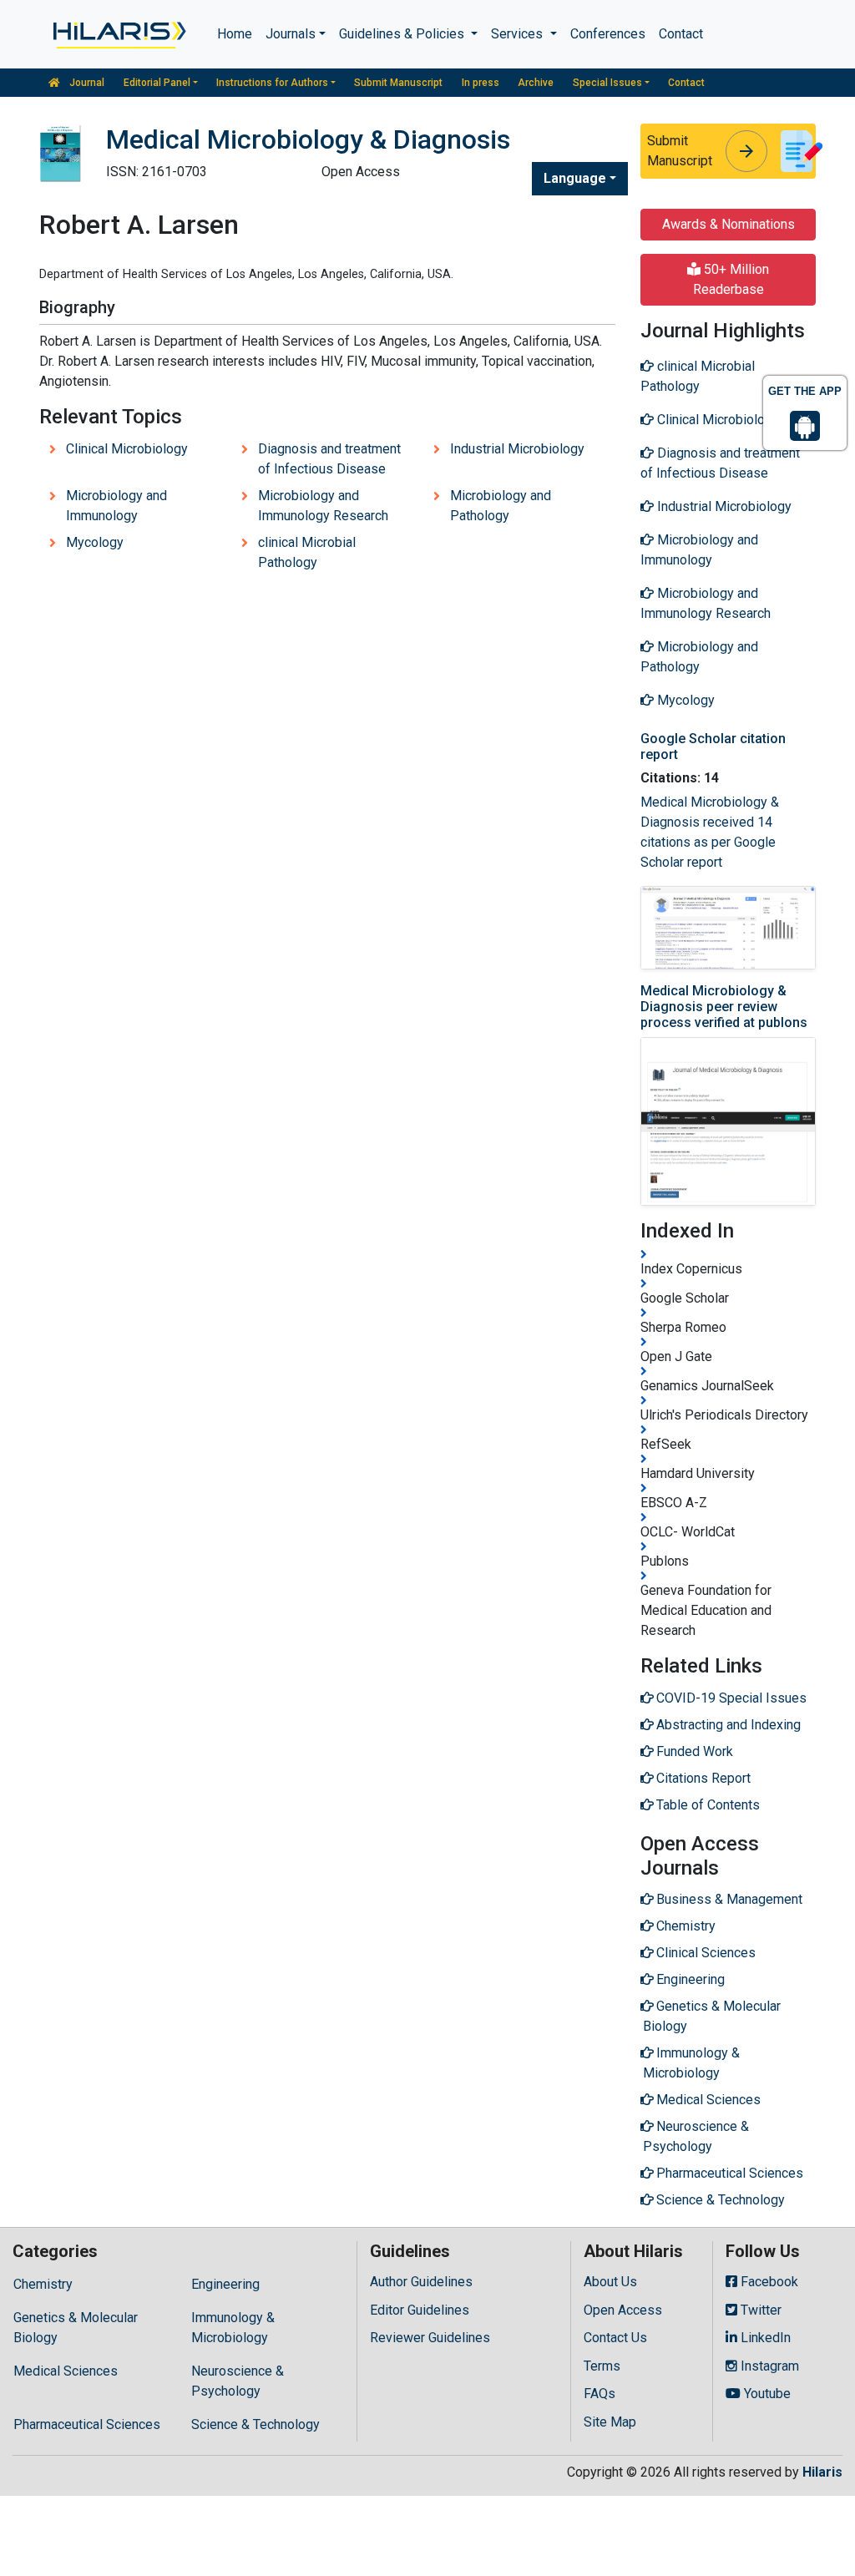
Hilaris (822, 2472)
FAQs (600, 2394)
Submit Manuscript (398, 83)
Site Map (610, 2422)
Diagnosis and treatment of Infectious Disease (329, 459)
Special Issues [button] (607, 83)
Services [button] (519, 34)
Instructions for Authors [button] (272, 83)
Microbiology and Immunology (116, 506)
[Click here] (118, 34)
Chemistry (43, 2284)
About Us (610, 2282)
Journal (86, 83)
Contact (681, 34)
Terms (602, 2366)
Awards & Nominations (729, 224)
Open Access (623, 2310)
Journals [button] (291, 34)
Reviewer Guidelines (430, 2338)
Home (235, 34)
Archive (536, 83)
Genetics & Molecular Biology (76, 2328)
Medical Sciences (66, 2371)
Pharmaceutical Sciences (87, 2424)
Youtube (766, 2394)
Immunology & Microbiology (233, 2328)
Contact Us (615, 2338)
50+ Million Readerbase (731, 279)
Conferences (608, 34)
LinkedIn (764, 2338)
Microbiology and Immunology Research (323, 506)
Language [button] (575, 178)
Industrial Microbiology (517, 449)
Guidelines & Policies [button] (403, 34)
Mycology (95, 542)
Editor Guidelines (420, 2310)
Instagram (768, 2366)
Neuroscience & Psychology (238, 2381)
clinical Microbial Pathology (307, 552)
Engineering (225, 2284)
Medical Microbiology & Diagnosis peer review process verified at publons (724, 1007)
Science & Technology (255, 2424)
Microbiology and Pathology (501, 506)
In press (481, 83)
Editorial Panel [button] (157, 83)
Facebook (768, 2282)
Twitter (759, 2310)
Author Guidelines (421, 2282)
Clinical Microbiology (127, 449)
